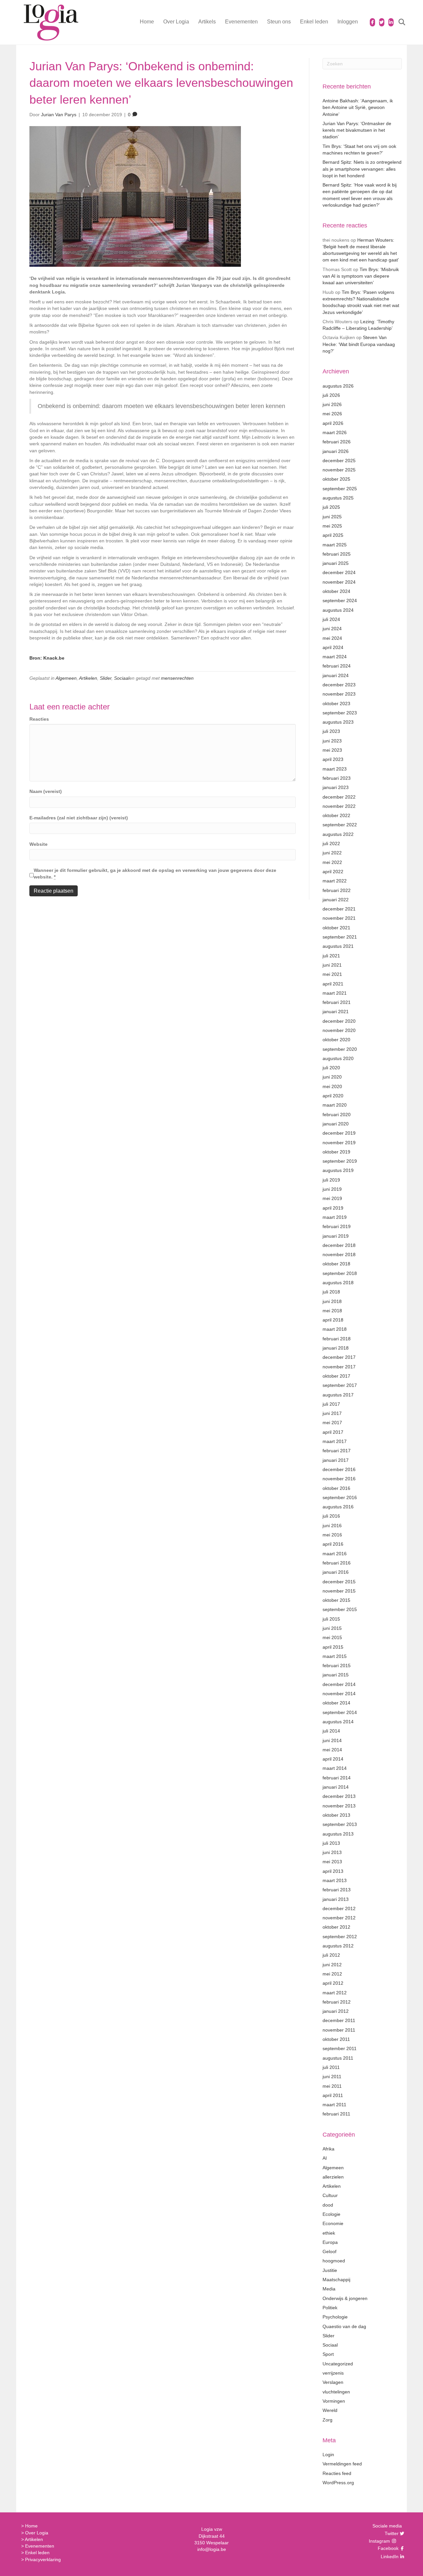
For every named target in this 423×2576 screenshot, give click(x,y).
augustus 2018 (338, 1283)
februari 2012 (337, 2002)
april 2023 (333, 759)
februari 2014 (337, 1778)
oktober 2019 (336, 1152)
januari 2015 (336, 1675)
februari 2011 (336, 2114)
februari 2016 (337, 1563)
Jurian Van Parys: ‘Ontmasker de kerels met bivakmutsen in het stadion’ (357, 130)
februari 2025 (337, 554)
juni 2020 (332, 1077)
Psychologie (335, 2317)
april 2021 (333, 984)
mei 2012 (332, 1974)
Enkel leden (314, 22)
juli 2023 (331, 731)
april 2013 (333, 1871)
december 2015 (339, 1582)
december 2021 (339, 909)
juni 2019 (332, 1189)
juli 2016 (331, 1516)
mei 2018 (332, 1311)
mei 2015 (332, 1637)
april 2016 (333, 1544)
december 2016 (339, 1469)
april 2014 (333, 1759)
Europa (330, 2242)
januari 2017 (336, 1460)
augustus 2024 (338, 610)
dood (328, 2205)
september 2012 (340, 1937)
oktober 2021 (336, 928)
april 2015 (333, 1647)
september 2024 (340, 601)
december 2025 (339, 461)
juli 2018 (331, 1292)
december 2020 (339, 1021)
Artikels (207, 22)
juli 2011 (331, 2067)
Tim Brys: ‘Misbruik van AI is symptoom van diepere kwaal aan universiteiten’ (361, 276)
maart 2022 (335, 881)
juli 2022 (331, 843)
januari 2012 (336, 2011)
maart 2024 (335, 657)
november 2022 (339, 806)
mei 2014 (332, 1750)
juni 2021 (332, 965)
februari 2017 (337, 1451)
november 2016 (339, 1479)
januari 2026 (336, 451)
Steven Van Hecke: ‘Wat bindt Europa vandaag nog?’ (359, 344)
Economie (333, 2223)
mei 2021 (332, 974)
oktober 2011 (336, 2039)
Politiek (330, 2308)
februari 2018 (337, 1339)
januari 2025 (336, 563)
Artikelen (88, 678)
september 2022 (340, 825)
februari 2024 (337, 666)
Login (328, 2455)
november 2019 (339, 1143)
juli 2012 (331, 1955)
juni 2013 (332, 1852)
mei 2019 (332, 1198)
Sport (328, 2354)
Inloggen (348, 22)
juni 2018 (332, 1301)
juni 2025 (332, 517)
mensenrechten (177, 678)
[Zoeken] (398, 22)
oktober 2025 (336, 479)
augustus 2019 (338, 1170)
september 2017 (340, 1385)
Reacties (39, 719)
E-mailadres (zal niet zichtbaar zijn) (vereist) (79, 818)
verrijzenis (333, 2373)
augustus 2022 (338, 834)
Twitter (391, 2533)
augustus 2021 (338, 946)
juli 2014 (331, 1731)
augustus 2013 (338, 1834)
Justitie (330, 2270)
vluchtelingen (336, 2392)
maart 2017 (335, 1441)
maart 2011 (334, 2105)
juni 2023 (332, 741)
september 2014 (340, 1712)
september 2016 (340, 1497)
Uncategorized (338, 2364)
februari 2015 (337, 1666)
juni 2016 (332, 1526)
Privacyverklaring (43, 2559)
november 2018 (339, 1254)
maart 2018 (335, 1329)
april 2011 (333, 2095)
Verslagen (333, 2382)
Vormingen (334, 2401)
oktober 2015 (336, 1600)
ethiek (329, 2233)
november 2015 (339, 1591)
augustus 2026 (338, 386)
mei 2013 (332, 1862)
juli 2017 (331, 1404)
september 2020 (340, 1049)
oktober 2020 (336, 1040)
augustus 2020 (338, 1058)
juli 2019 (331, 1180)
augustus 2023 (338, 722)
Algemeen (66, 678)
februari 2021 (337, 1002)
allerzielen (333, 2177)
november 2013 (339, 1806)
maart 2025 (335, 545)
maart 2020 (335, 1105)
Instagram (380, 2541)
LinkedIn (389, 2557)
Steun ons (279, 22)
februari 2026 (337, 442)
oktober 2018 (336, 1264)
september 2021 (340, 937)
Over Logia (176, 22)
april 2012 (333, 1983)
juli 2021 (331, 956)
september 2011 (340, 2048)
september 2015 (340, 1609)
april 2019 (333, 1208)
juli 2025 (331, 507)
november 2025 (339, 470)
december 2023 (339, 685)
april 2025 (333, 535)
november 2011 (339, 2030)
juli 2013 (331, 1843)
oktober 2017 (336, 1376)
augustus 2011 (338, 2058)
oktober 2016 (336, 1488)
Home (147, 22)
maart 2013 (335, 1880)
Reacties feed (337, 2473)
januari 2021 (336, 1012)
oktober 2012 (336, 1927)
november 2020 (339, 1030)
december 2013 (339, 1796)
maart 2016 (335, 1554)
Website (38, 844)
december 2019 (339, 1133)
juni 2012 (332, 1965)
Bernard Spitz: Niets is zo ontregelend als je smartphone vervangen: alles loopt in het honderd (362, 169)
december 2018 (339, 1245)
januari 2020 (336, 1124)
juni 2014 (332, 1740)
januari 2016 (336, 1572)
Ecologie (331, 2214)
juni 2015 (332, 1628)
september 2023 (340, 713)
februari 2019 (337, 1226)
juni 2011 (332, 2077)
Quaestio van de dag (344, 2326)
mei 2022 (332, 862)
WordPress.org (338, 2483)
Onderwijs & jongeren (345, 2298)
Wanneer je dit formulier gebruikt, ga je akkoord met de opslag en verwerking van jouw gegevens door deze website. (155, 874)
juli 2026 (331, 395)
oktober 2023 (336, 704)
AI (325, 2158)
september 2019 (340, 1161)
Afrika (328, 2149)
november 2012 (339, 1918)
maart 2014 (335, 1768)
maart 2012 (335, 1993)
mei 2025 (332, 526)
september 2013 (340, 1824)
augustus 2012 (338, 1946)
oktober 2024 (336, 591)
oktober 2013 (336, 1815)
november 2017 (339, 1367)
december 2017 (339, 1357)
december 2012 (339, 1908)
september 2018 (340, 1273)
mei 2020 (332, 1086)
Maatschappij (336, 2280)
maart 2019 (335, 1217)
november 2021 (339, 918)
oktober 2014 (336, 1703)
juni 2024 (332, 629)
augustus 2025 (338, 498)
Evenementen (241, 22)
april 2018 (333, 1320)
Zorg (327, 2420)
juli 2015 (331, 1619)
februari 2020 (337, 1115)
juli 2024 (331, 619)
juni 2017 (332, 1413)
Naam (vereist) (46, 791)
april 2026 (333, 423)
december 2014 (339, 1684)
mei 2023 (332, 750)
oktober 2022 (336, 815)
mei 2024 (332, 638)
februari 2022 (337, 890)
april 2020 (333, 1096)
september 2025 (340, 489)
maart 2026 (335, 432)
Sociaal (122, 678)
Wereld (330, 2410)
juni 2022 (332, 853)
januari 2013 (336, 1899)
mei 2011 (332, 2086)
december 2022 (339, 797)
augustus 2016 (338, 1507)
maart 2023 (335, 769)
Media (329, 2289)
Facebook (387, 2548)
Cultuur (330, 2195)
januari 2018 (336, 1348)
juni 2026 (332, 404)
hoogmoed (334, 2261)
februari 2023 (337, 778)
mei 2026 (332, 414)
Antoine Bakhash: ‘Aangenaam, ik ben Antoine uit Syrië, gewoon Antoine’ (358, 107)
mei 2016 (332, 1535)
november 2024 (339, 582)
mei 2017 (332, 1423)
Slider (106, 678)
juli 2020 (331, 1068)
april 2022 (333, 872)
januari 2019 (336, 1236)
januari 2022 (336, 900)
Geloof (329, 2251)
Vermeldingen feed (342, 2464)
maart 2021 (335, 993)
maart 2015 (335, 1656)
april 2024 (333, 647)
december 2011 (339, 2020)
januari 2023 (336, 787)
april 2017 (333, 1432)
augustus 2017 (338, 1395)
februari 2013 (337, 1890)
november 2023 (339, 694)
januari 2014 (336, 1787)
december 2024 (339, 572)
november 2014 (339, 1694)
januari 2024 (336, 675)
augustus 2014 (338, 1722)
